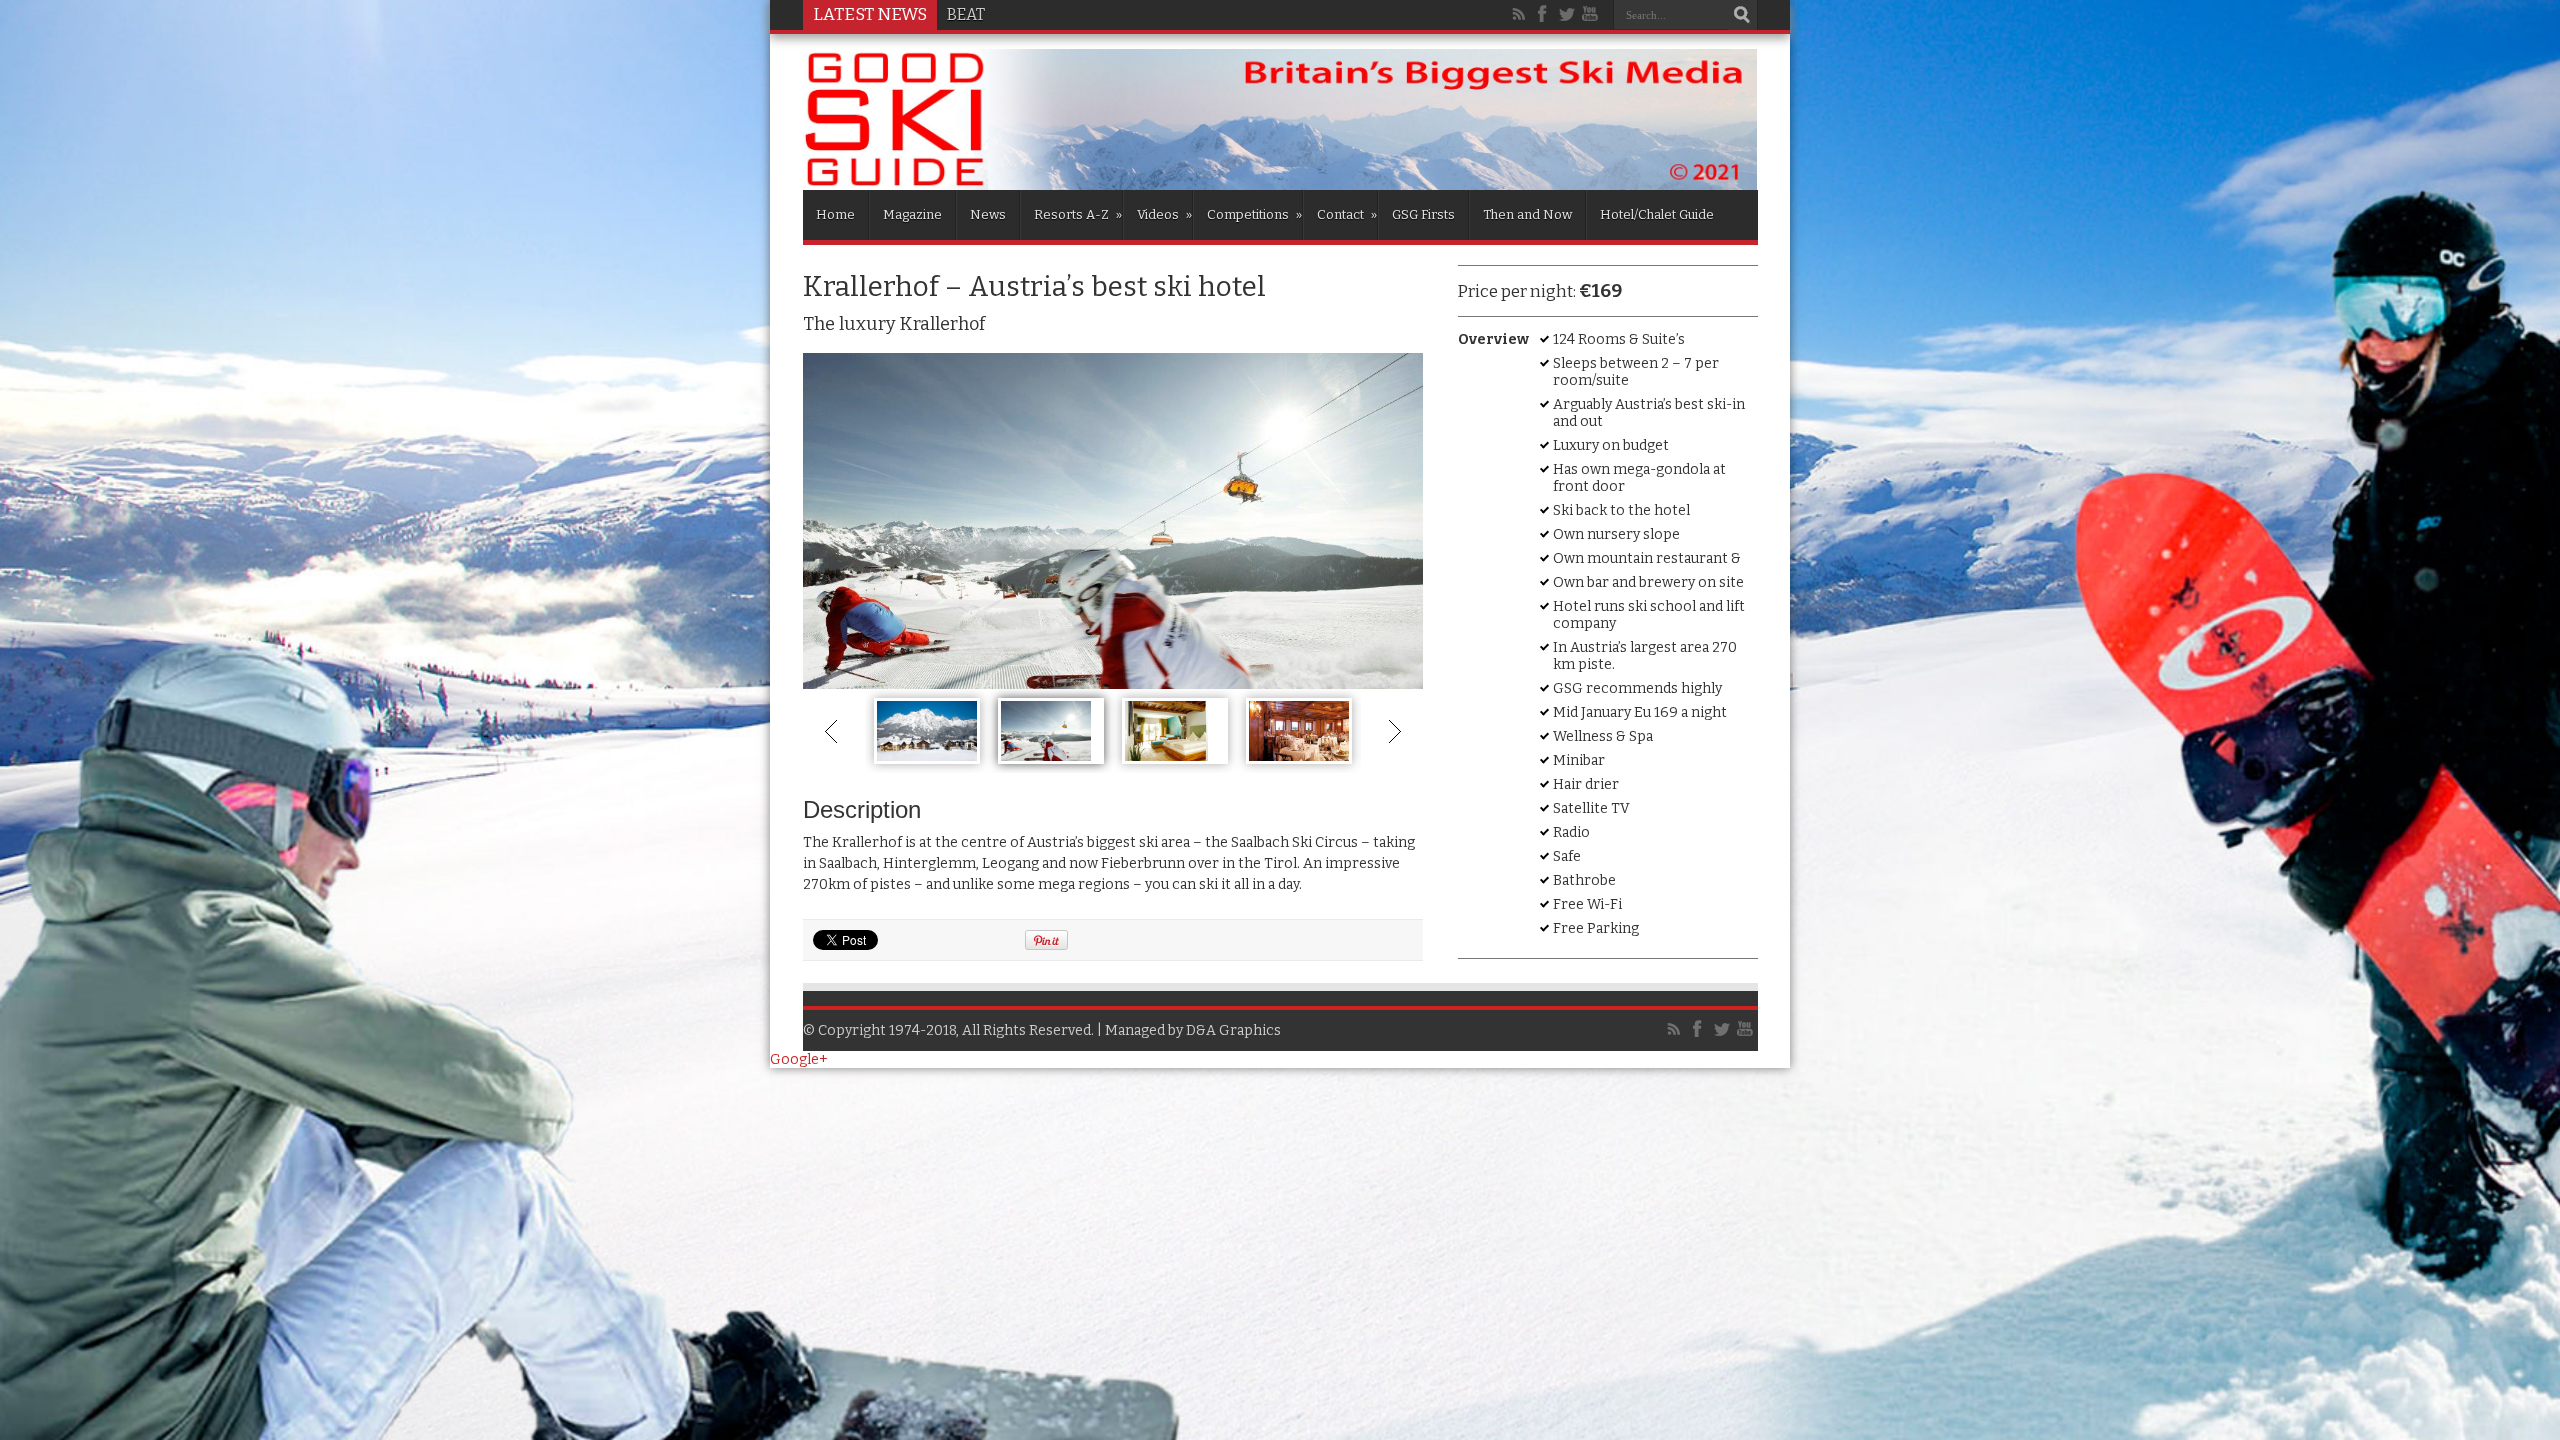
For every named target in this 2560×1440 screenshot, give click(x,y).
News (988, 214)
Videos (1164, 214)
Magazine (912, 214)
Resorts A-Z (1078, 214)
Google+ (799, 1059)
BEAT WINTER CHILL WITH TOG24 (1072, 14)
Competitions (1254, 214)
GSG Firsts (1423, 214)
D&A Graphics (1233, 1030)
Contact (1347, 214)
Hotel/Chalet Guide (1657, 214)
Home (835, 214)
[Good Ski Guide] (1280, 183)
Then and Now (1527, 214)
